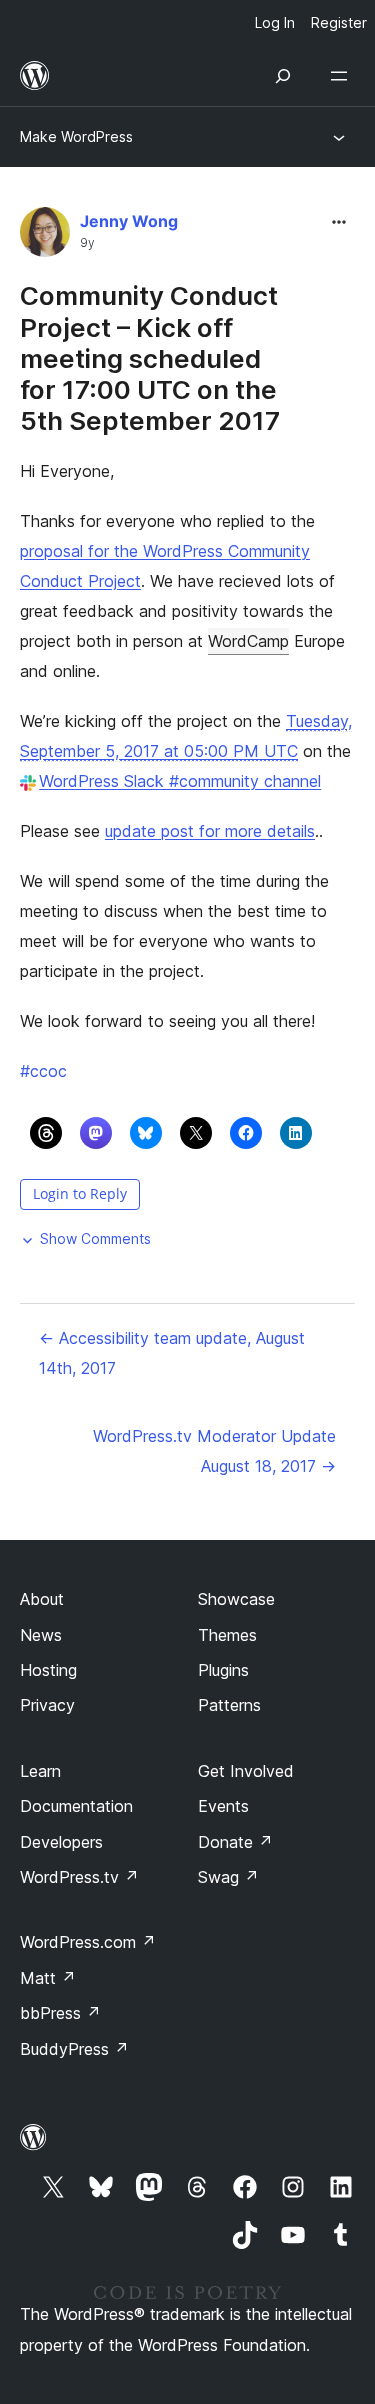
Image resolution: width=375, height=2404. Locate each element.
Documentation (76, 1806)
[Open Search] (283, 76)
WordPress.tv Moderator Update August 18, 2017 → (214, 1451)
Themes (227, 1635)
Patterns (229, 1705)
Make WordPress (76, 136)
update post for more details (210, 831)
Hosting (48, 1670)
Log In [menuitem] (275, 22)
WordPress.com (88, 1942)
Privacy (47, 1705)
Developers (61, 1842)
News (41, 1635)
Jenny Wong (129, 221)
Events (223, 1806)
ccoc (43, 1071)
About (42, 1599)
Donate (235, 1842)
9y (87, 243)
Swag (228, 1877)
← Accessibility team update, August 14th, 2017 (172, 1353)
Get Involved (246, 1771)
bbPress (60, 2013)
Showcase (236, 1599)
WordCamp (248, 641)
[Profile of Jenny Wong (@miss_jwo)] (45, 236)
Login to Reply (80, 1193)
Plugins (223, 1670)
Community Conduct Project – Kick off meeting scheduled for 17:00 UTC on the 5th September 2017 (150, 358)
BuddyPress (74, 2049)
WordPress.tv (79, 1877)
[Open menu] (343, 76)
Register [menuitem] (339, 22)
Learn (40, 1771)
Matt (48, 1978)
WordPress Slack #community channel (180, 781)
